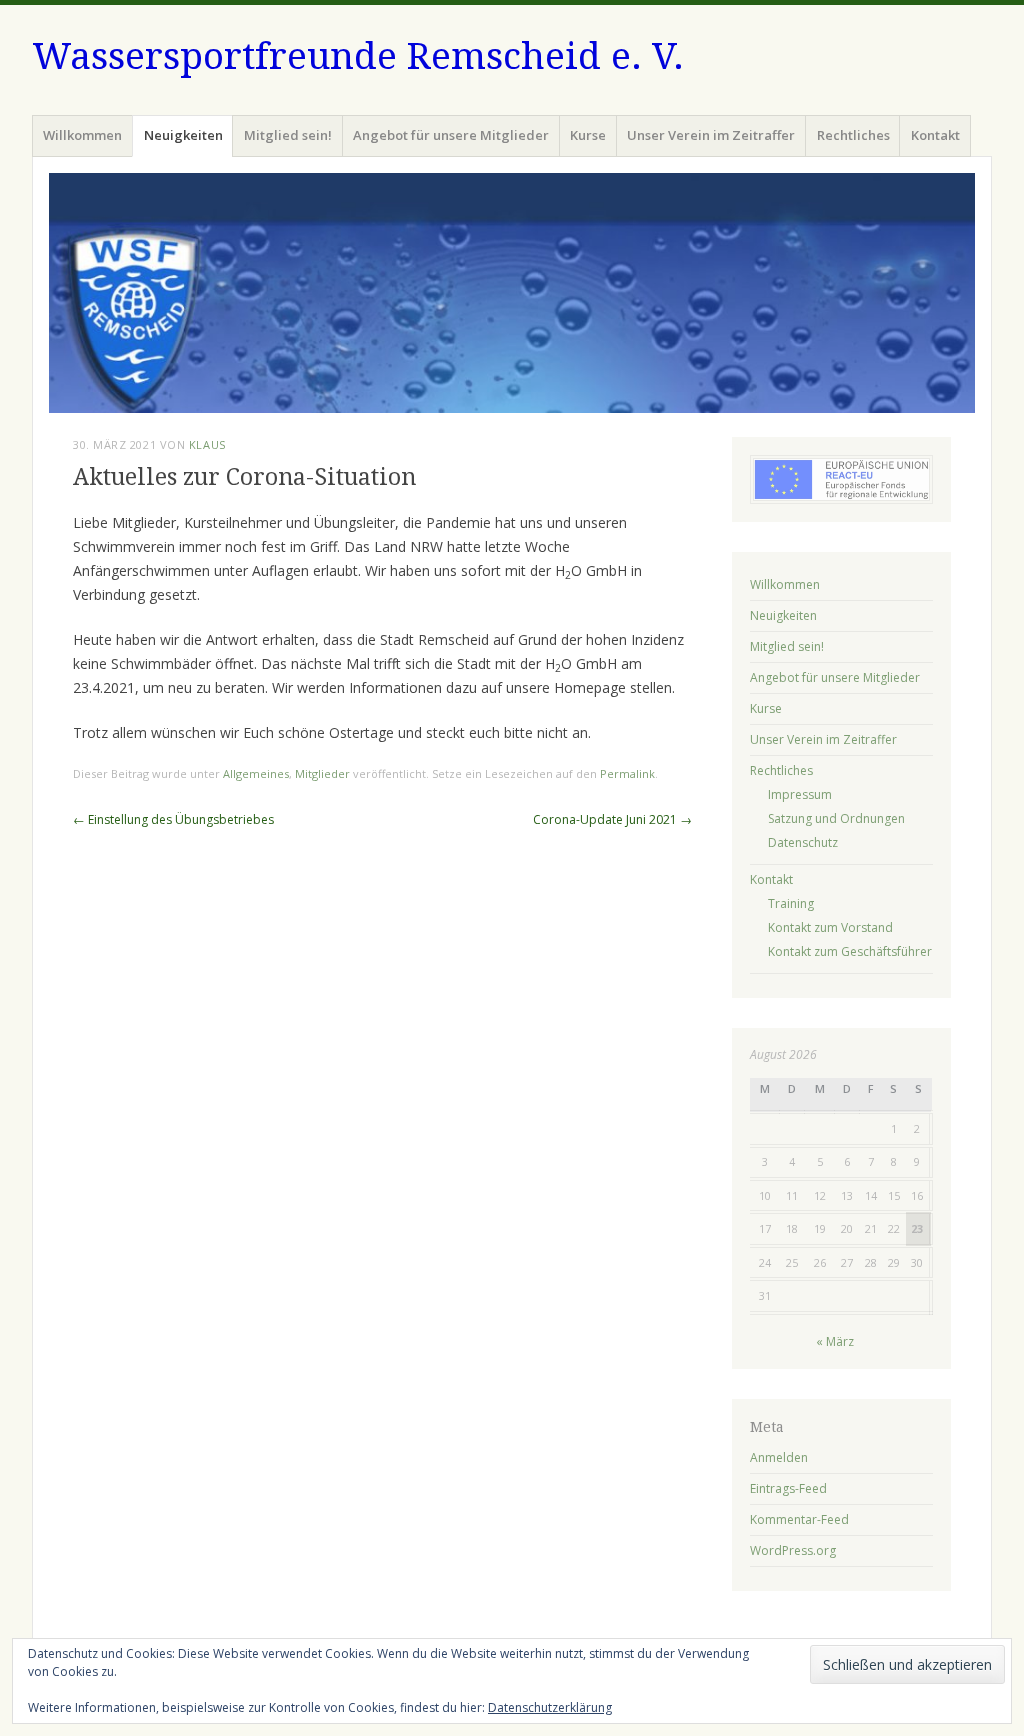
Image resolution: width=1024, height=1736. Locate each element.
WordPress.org (793, 1550)
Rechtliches (853, 135)
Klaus (207, 444)
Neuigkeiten (183, 135)
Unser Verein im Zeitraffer (711, 135)
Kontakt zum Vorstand (830, 927)
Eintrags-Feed (788, 1488)
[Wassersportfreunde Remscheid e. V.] (512, 293)
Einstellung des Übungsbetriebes (173, 819)
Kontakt (935, 135)
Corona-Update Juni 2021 (612, 819)
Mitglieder (322, 773)
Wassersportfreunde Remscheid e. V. (358, 56)
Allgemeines (256, 773)
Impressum (800, 794)
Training (791, 903)
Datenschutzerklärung (550, 1707)
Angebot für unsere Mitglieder (451, 135)
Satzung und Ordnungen (836, 818)
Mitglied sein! (288, 135)
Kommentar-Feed (799, 1519)
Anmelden (779, 1457)
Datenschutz (803, 842)
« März (835, 1341)
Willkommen (82, 135)
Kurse (588, 135)
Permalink (627, 773)
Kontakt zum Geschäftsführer (850, 951)
